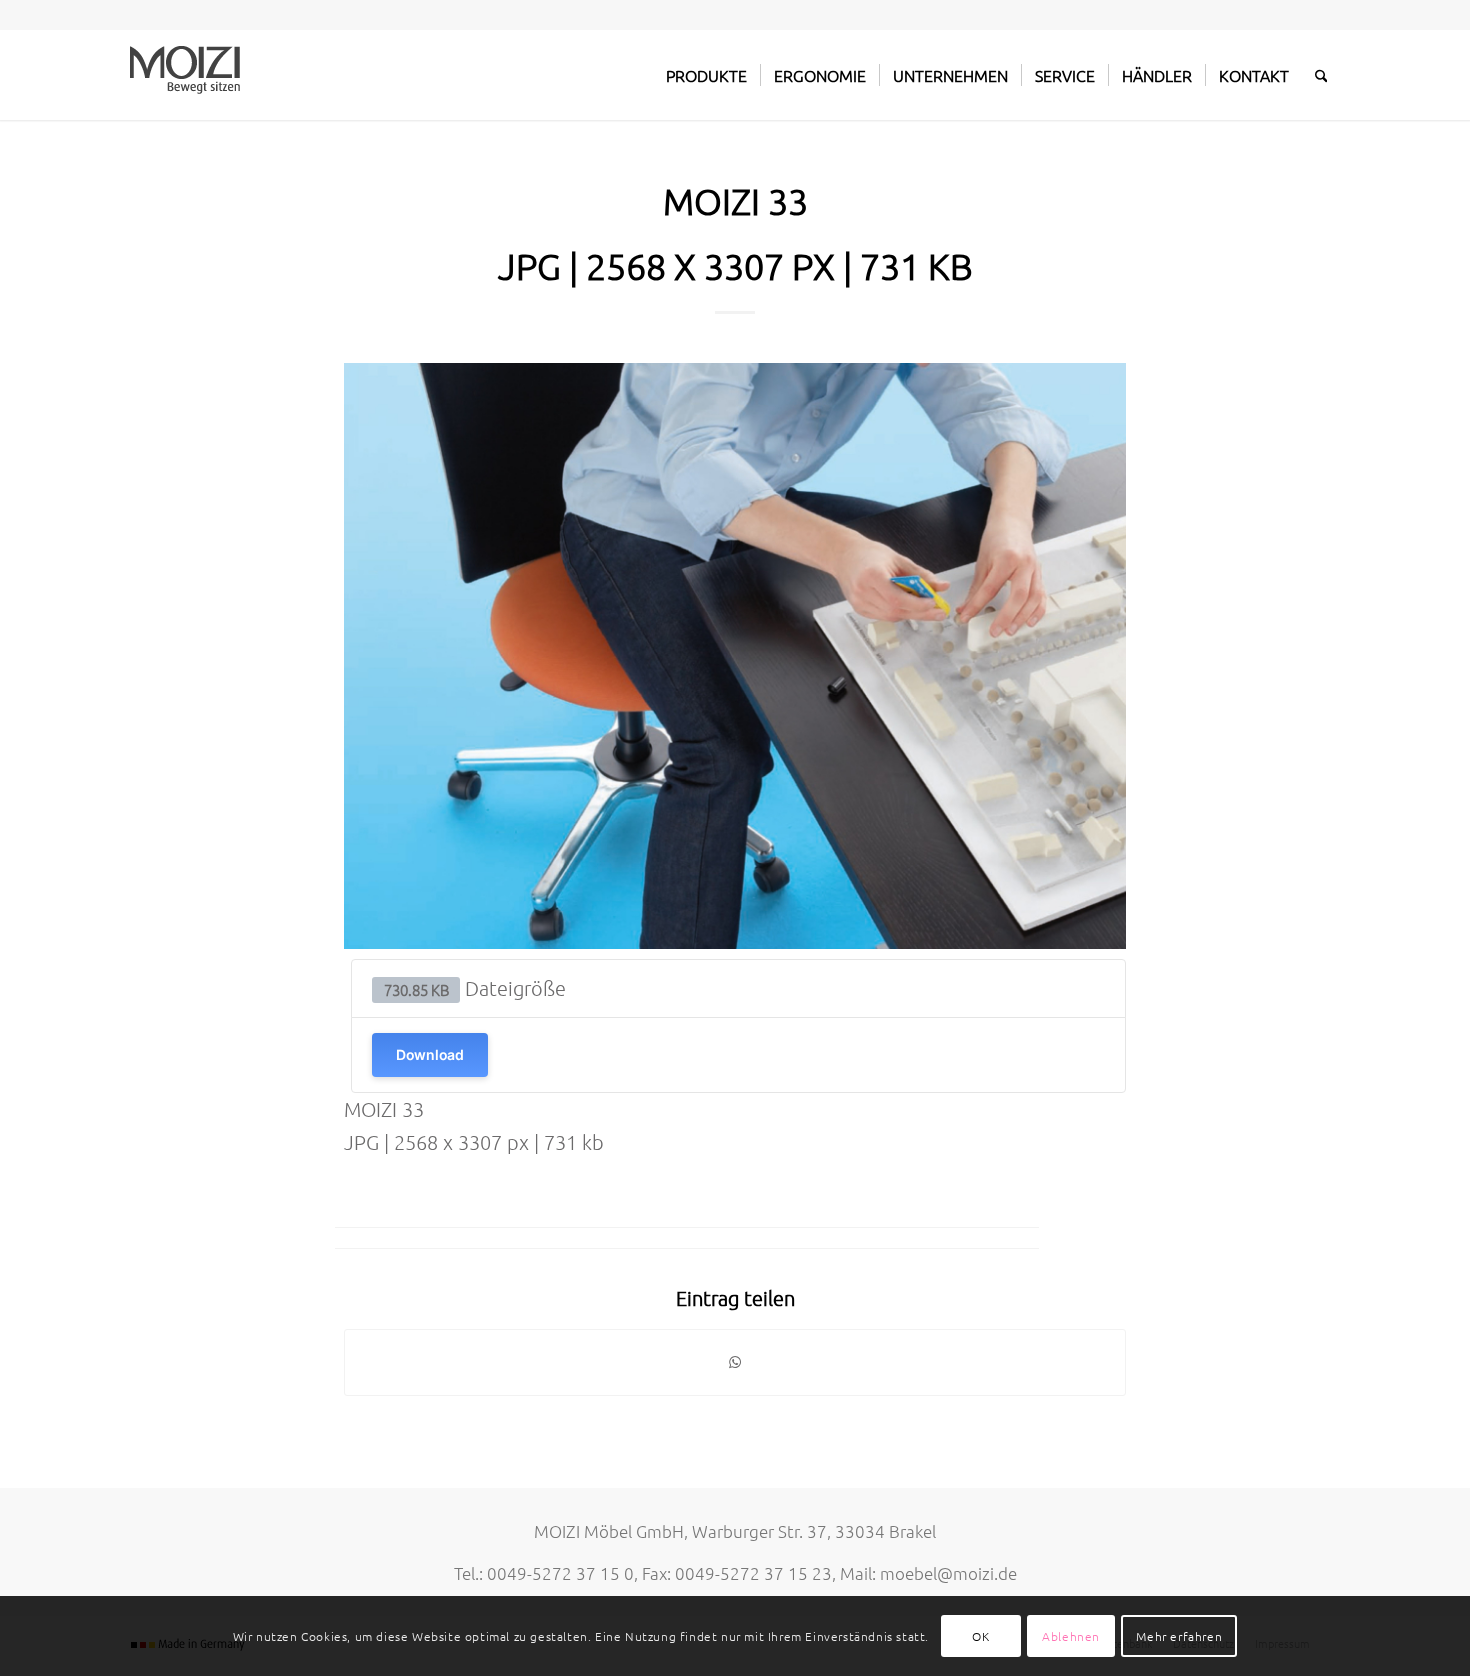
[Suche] (1321, 75)
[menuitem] (706, 75)
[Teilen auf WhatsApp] (735, 1362)
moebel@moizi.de (948, 1573)
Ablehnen (1071, 1636)
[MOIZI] (185, 75)
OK (980, 1636)
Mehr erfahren (1179, 1636)
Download (430, 1054)
